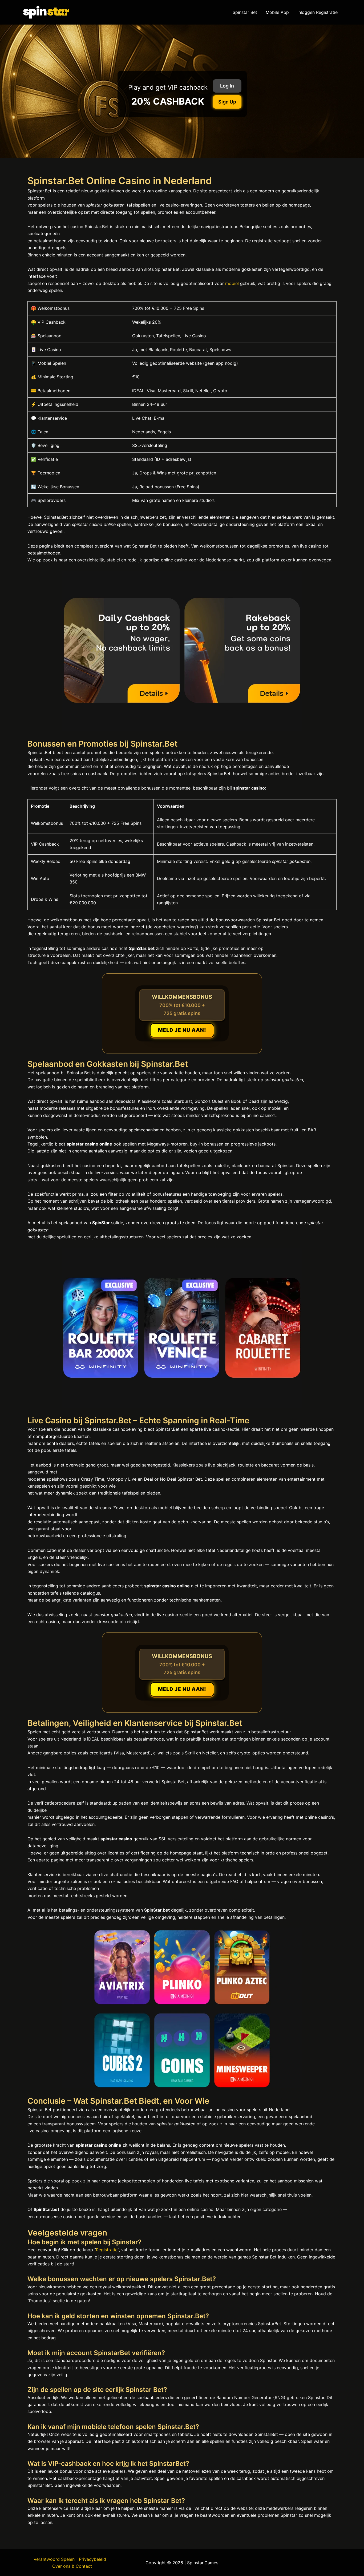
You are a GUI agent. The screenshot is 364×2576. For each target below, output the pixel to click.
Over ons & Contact (72, 2566)
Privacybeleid (92, 2559)
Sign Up (227, 102)
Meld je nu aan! (182, 1030)
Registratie (107, 2250)
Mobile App (277, 12)
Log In (227, 86)
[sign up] (182, 651)
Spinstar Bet (245, 12)
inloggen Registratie (318, 12)
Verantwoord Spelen (54, 2559)
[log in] (182, 2008)
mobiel (232, 283)
